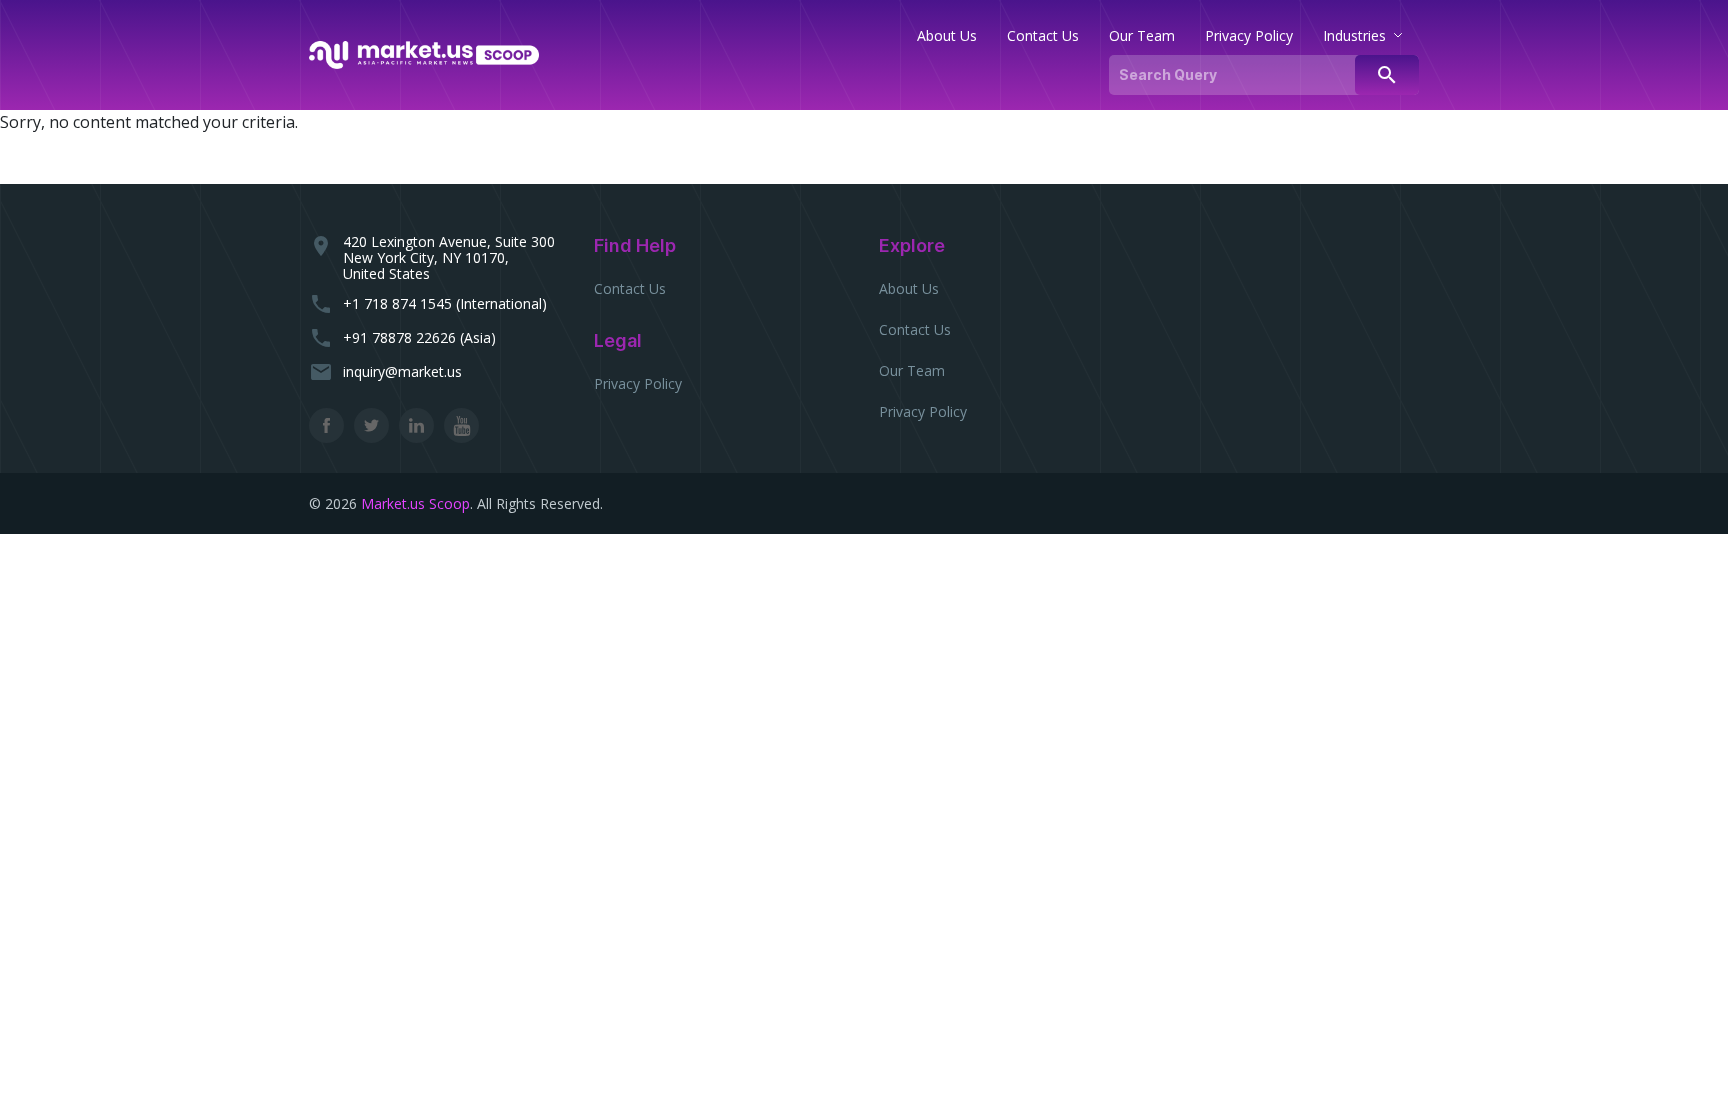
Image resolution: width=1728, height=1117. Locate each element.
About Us (909, 288)
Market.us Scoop (415, 503)
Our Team (912, 370)
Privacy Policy (638, 383)
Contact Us (630, 288)
